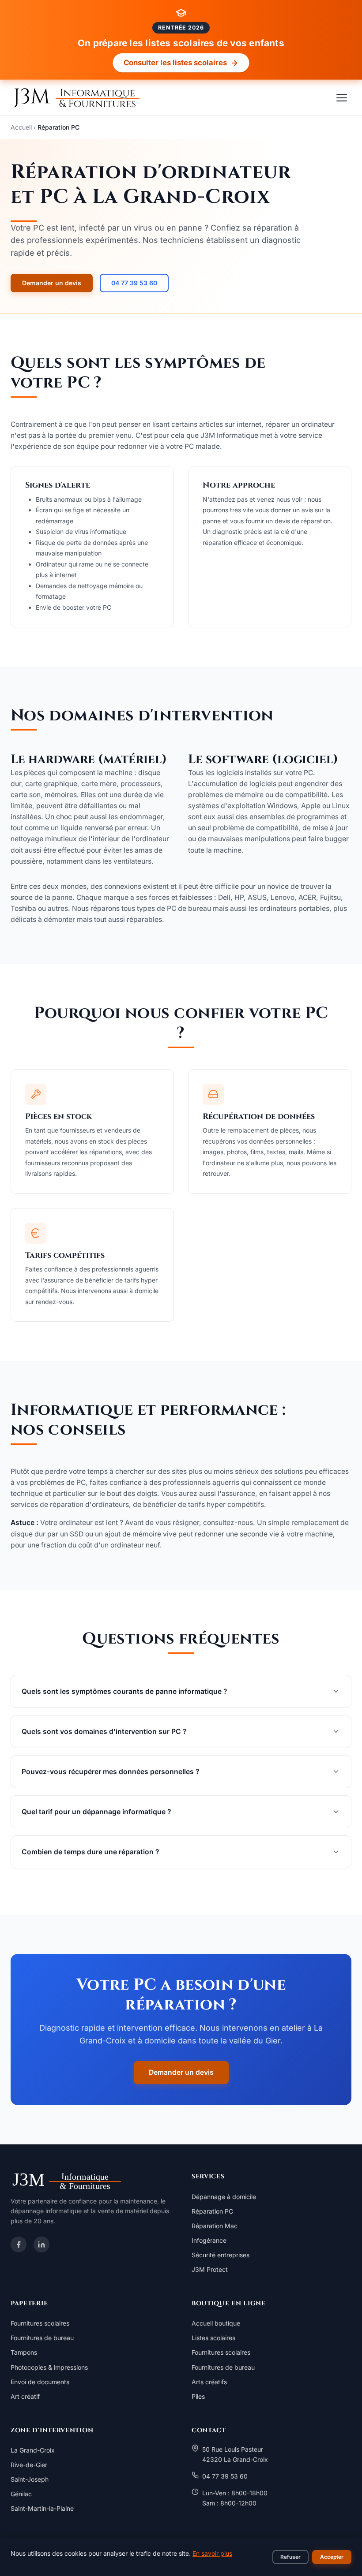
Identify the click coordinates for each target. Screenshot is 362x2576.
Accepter (332, 2557)
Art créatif (25, 2396)
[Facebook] (19, 2244)
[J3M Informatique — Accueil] (75, 98)
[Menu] (342, 98)
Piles (198, 2396)
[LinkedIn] (41, 2244)
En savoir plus (212, 2553)
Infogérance (209, 2240)
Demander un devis (52, 283)
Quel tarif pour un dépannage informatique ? (96, 1812)
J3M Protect (210, 2269)
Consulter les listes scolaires (175, 62)
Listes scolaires (213, 2338)
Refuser (290, 2557)
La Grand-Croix (33, 2450)
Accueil (21, 127)
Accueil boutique (216, 2323)
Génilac (21, 2494)
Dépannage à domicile (224, 2197)
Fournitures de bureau (42, 2338)
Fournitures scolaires (40, 2323)
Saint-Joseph (30, 2479)
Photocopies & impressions (49, 2367)
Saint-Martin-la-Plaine (42, 2508)
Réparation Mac (215, 2226)
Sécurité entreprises (221, 2255)
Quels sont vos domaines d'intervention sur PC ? (104, 1732)
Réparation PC (212, 2211)
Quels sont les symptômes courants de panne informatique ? (124, 1691)
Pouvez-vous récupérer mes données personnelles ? (111, 1772)
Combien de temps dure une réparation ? (90, 1852)
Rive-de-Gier (29, 2465)
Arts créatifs (209, 2382)
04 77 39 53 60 (134, 283)
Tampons (24, 2352)
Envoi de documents (40, 2382)
